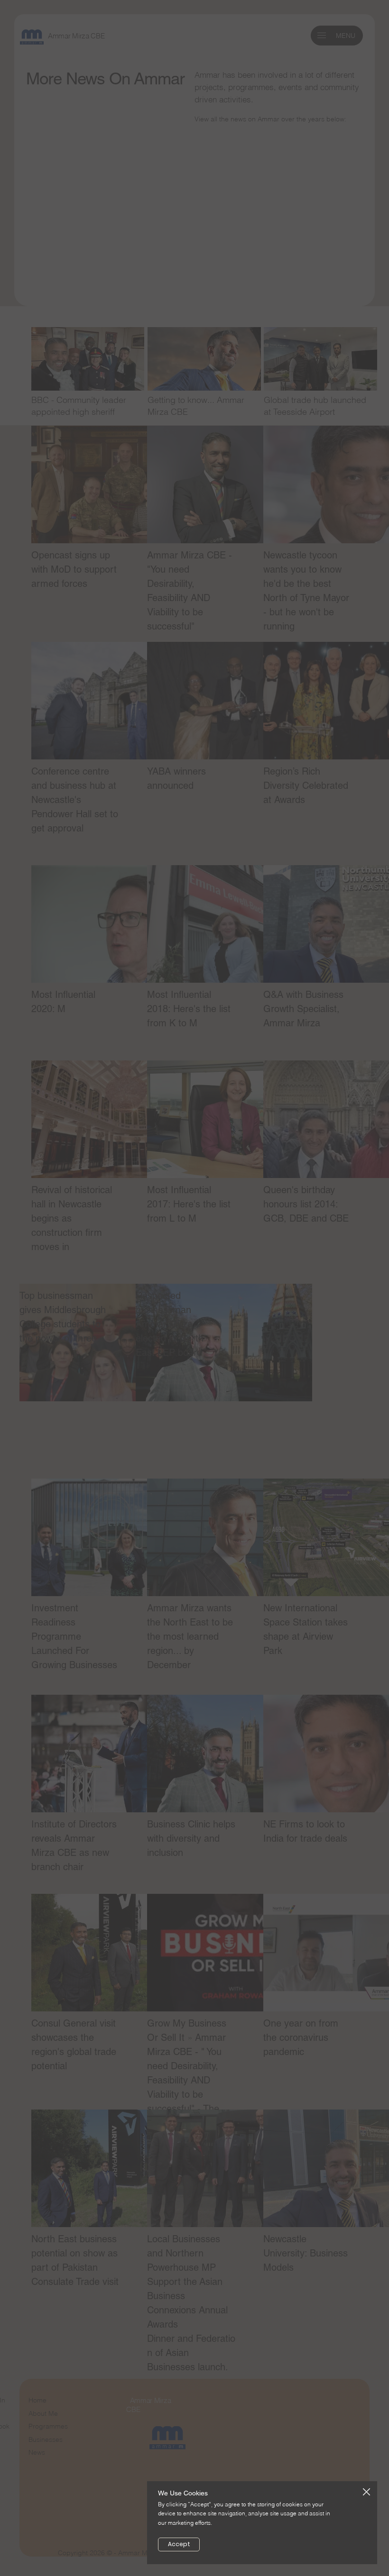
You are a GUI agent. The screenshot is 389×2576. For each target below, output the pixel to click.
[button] (366, 2492)
